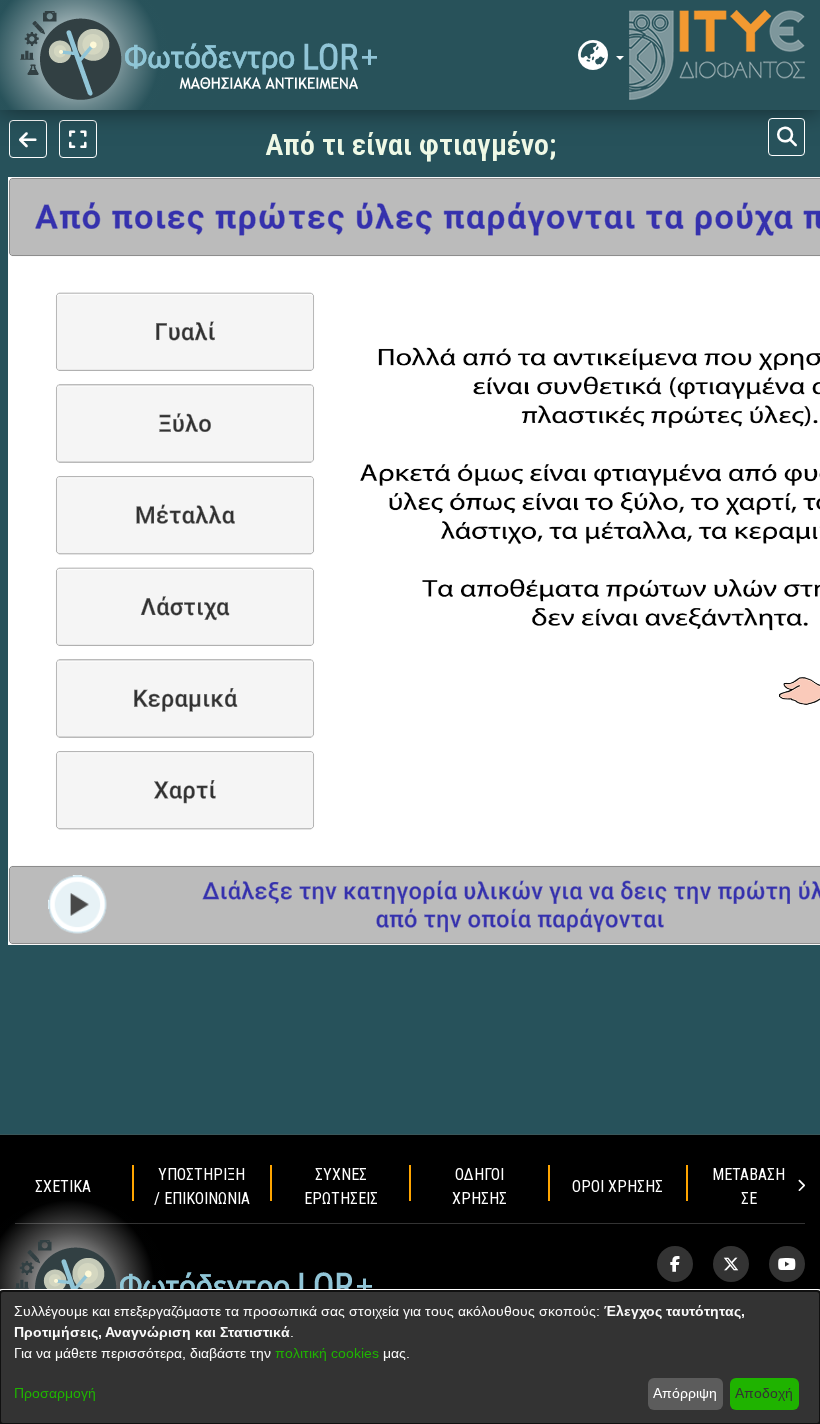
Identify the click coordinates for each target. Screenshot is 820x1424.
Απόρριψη (685, 1393)
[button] (199, 55)
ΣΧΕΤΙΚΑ (63, 1186)
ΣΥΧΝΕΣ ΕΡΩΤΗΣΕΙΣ (341, 1186)
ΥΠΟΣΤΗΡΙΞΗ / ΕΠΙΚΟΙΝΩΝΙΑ (202, 1186)
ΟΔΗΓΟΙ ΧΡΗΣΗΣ (479, 1186)
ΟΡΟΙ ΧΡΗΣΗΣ (617, 1186)
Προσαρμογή (55, 1393)
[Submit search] (786, 137)
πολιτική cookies (327, 1353)
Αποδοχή (764, 1393)
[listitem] (675, 1264)
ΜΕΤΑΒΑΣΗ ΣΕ (748, 1186)
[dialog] (410, 1357)
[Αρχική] (194, 1284)
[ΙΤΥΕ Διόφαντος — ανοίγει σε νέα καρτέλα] (717, 55)
